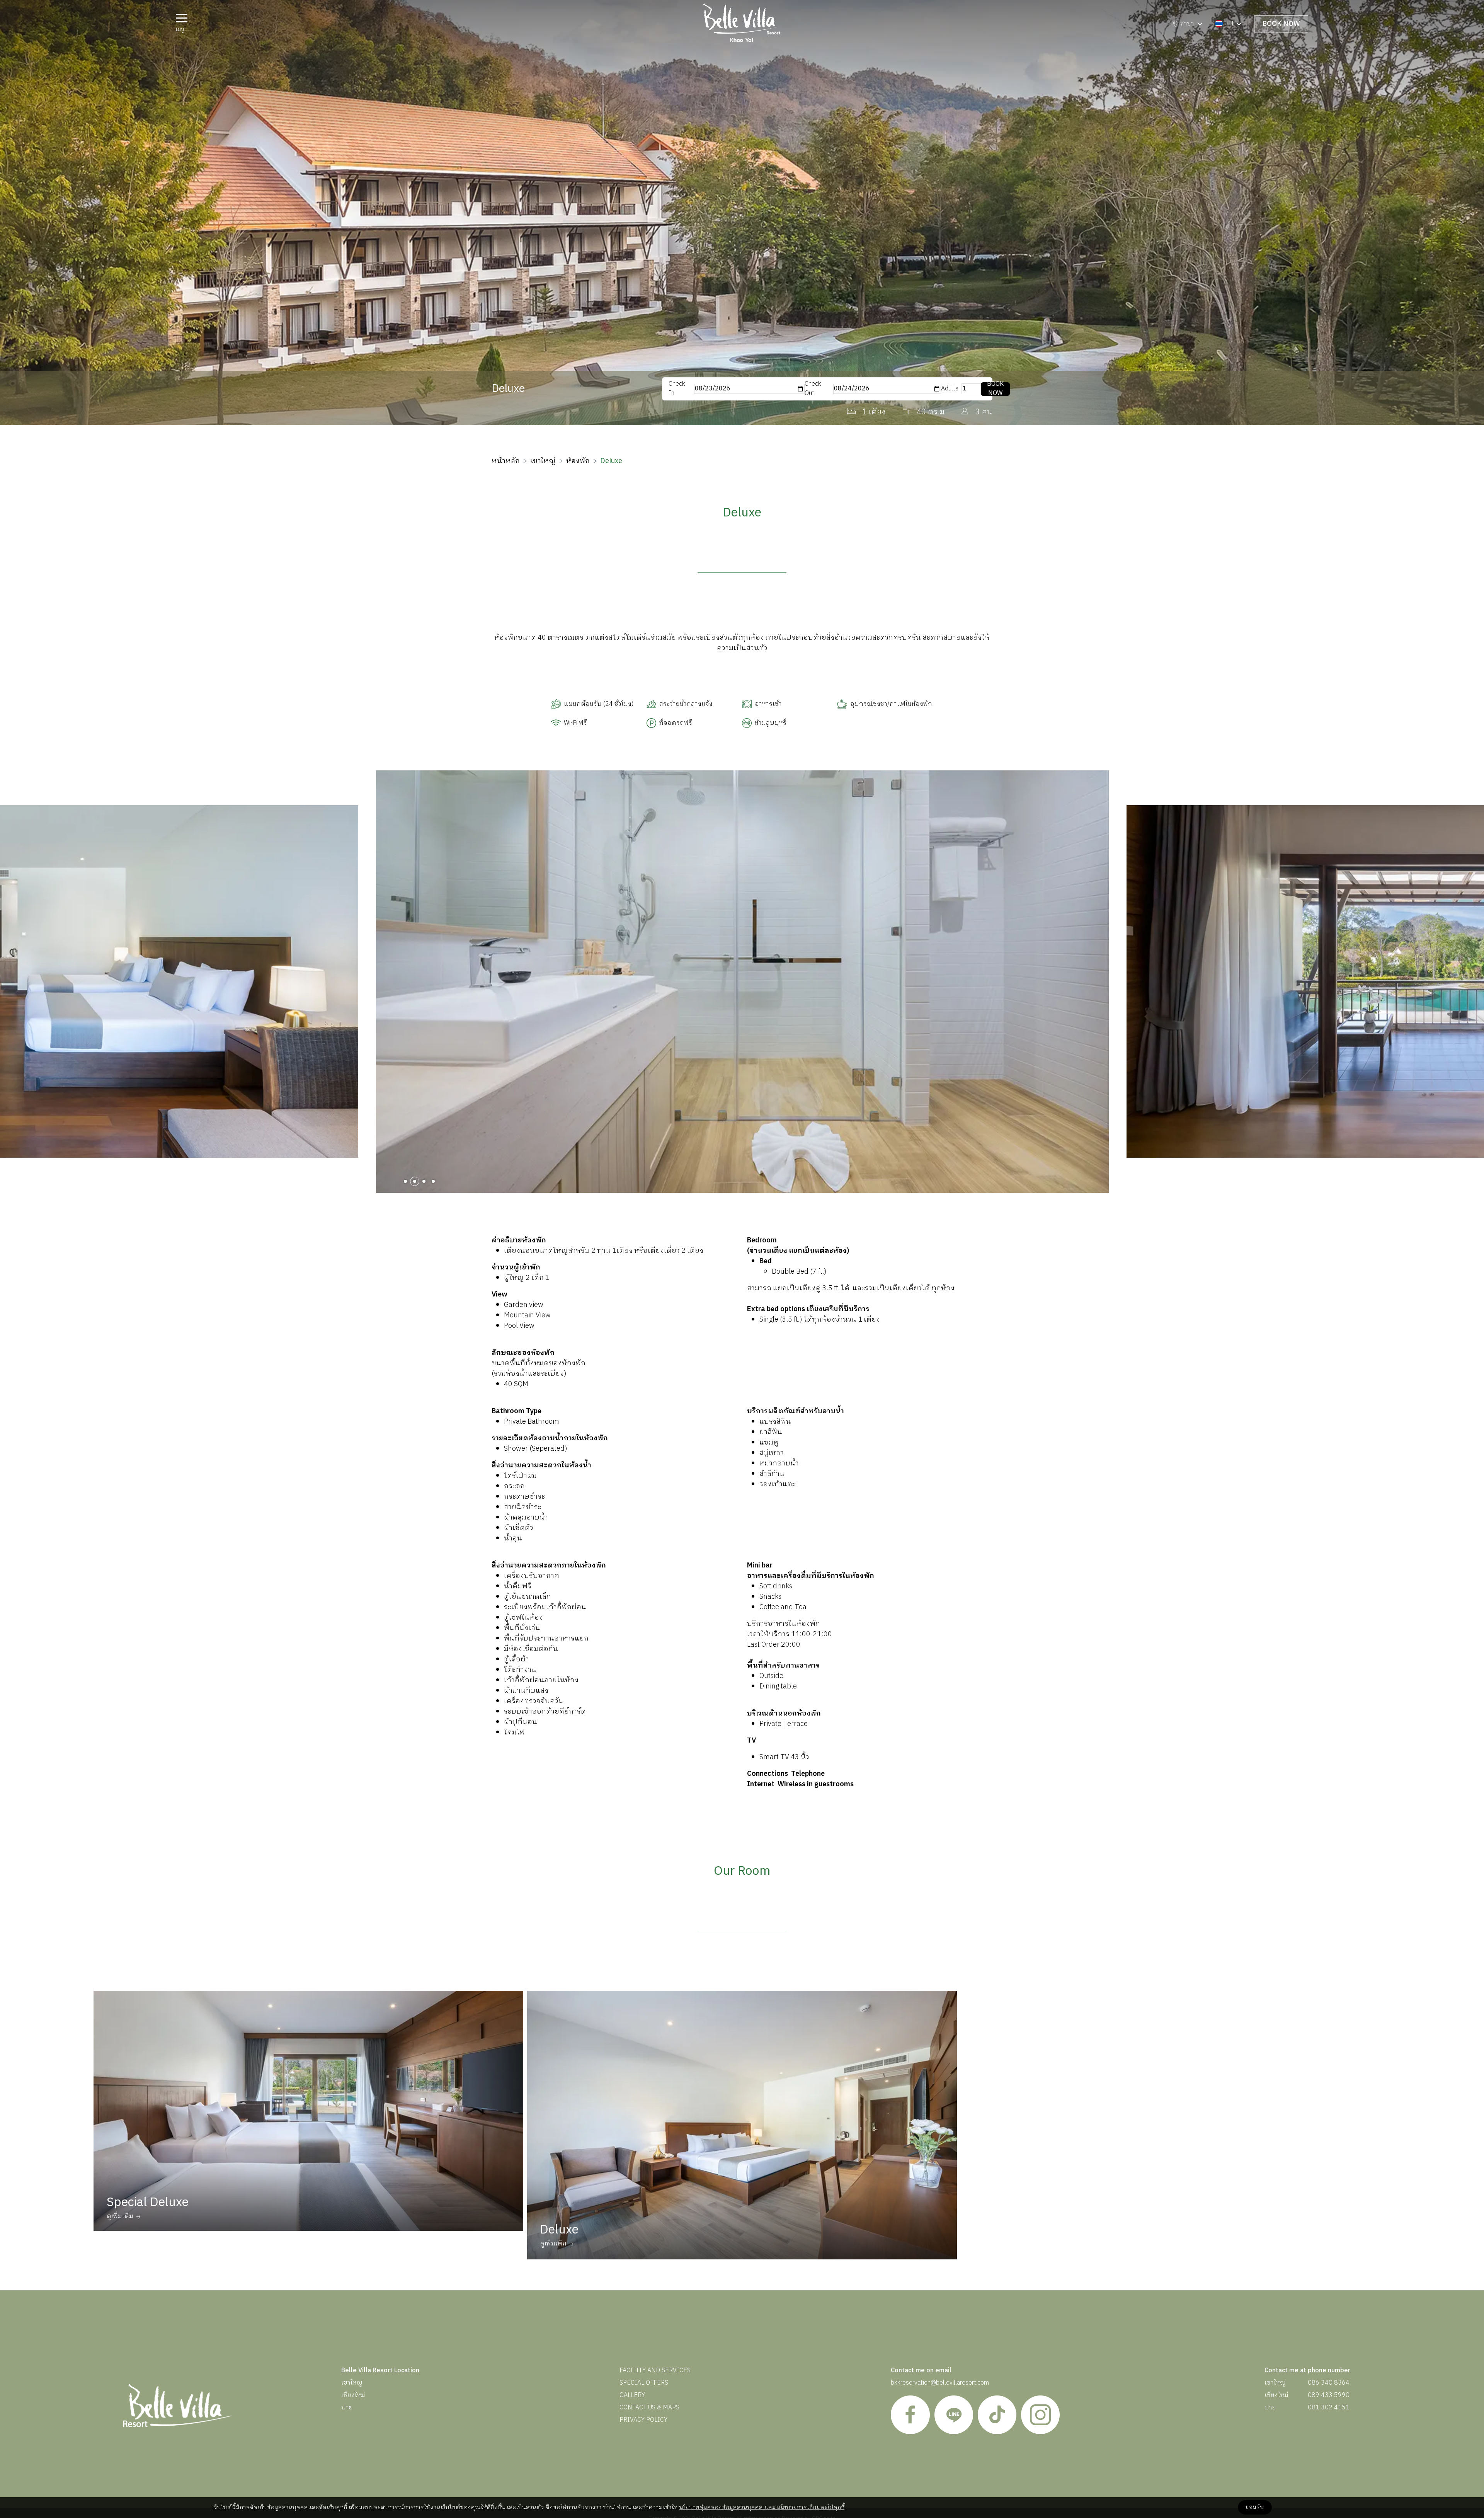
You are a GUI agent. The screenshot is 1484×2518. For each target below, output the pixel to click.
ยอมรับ (1255, 2507)
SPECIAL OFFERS (644, 2383)
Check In (677, 389)
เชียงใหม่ (353, 2395)
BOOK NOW (1281, 24)
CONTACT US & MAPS (649, 2408)
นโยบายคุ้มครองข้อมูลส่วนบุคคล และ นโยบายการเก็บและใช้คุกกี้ (762, 2507)
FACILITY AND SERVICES (655, 2371)
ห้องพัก (578, 461)
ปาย (347, 2408)
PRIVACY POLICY (643, 2420)
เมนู (180, 29)
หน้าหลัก (506, 461)
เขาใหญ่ (543, 461)
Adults (950, 389)
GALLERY (632, 2395)
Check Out (813, 389)
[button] (405, 1181)
